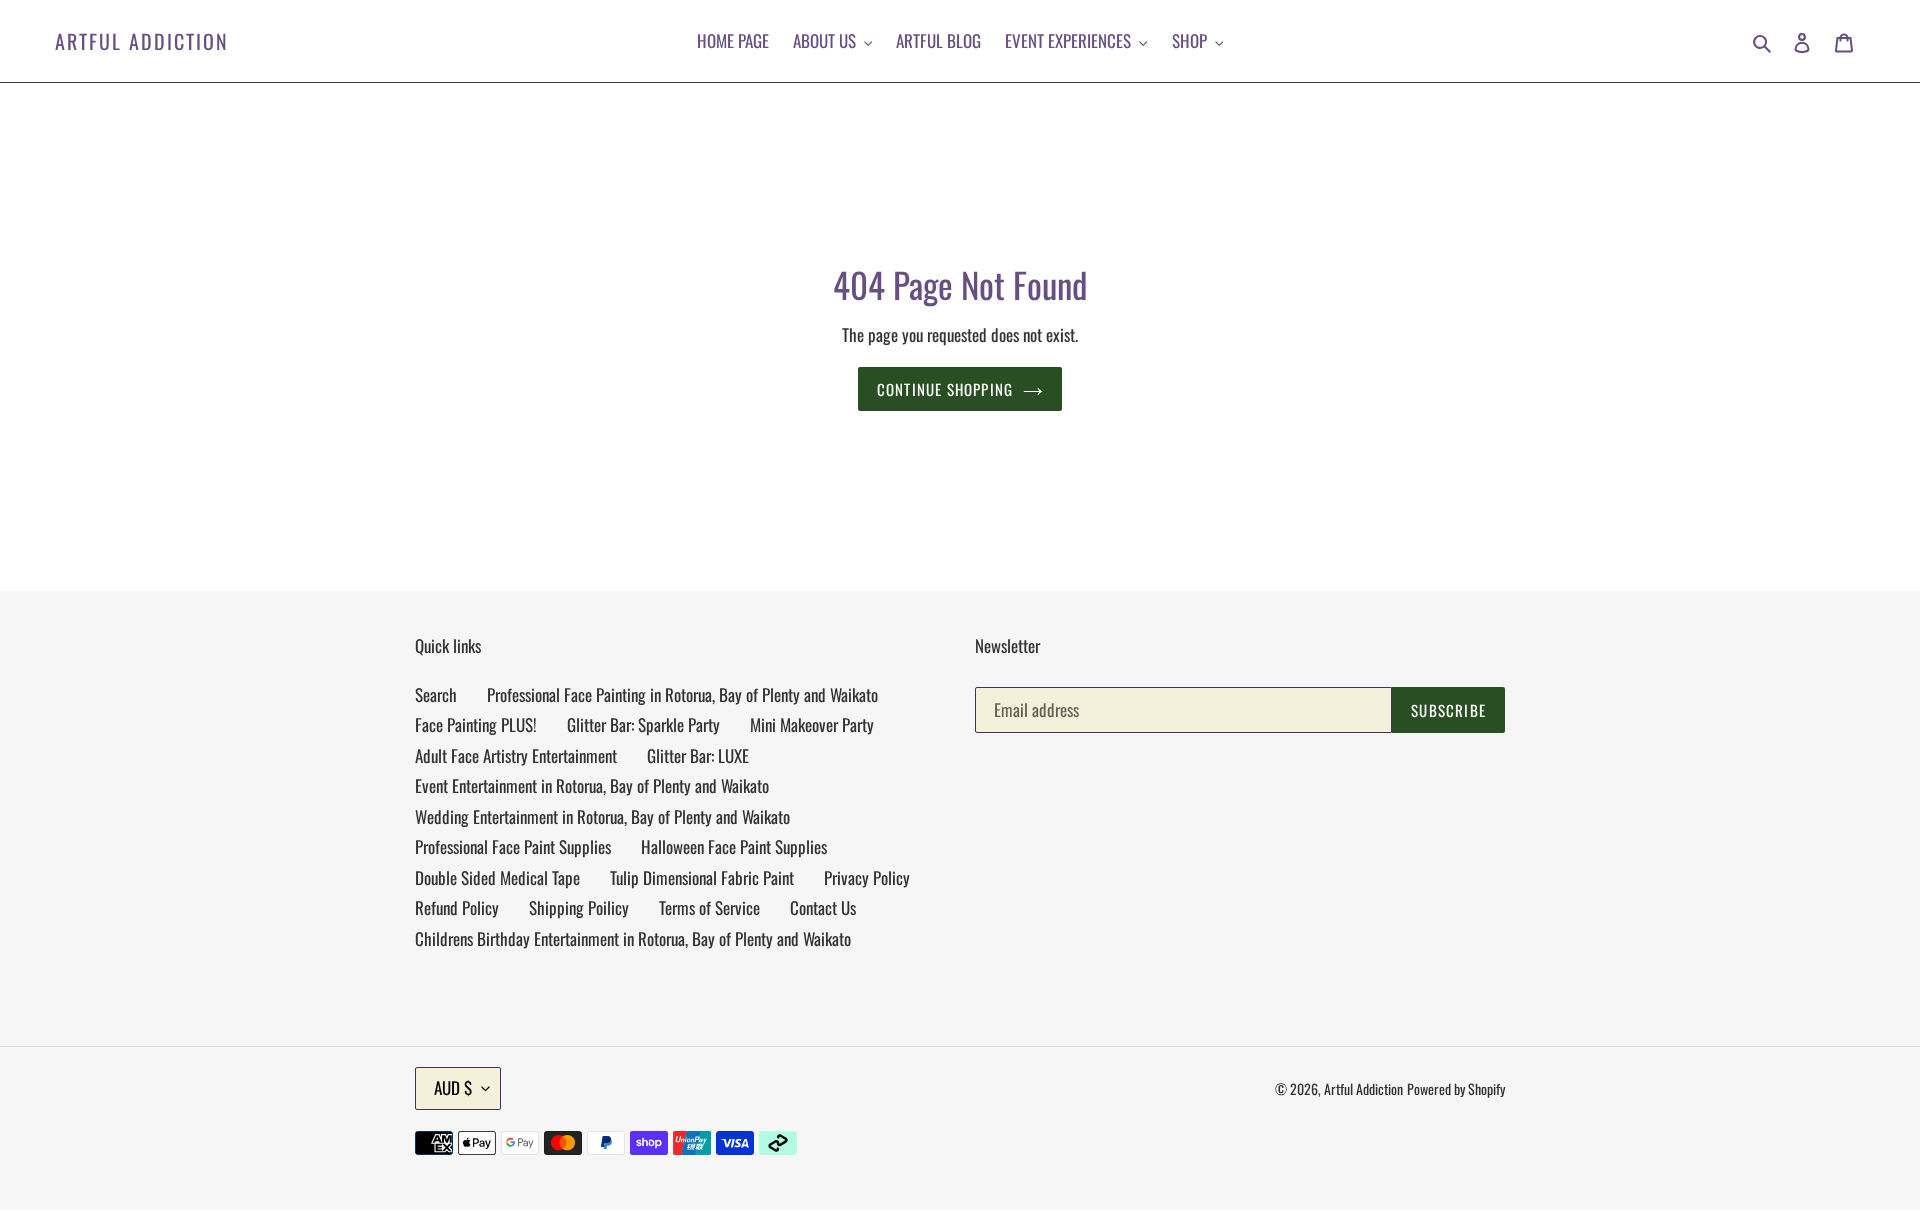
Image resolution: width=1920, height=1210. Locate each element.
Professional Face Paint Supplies (513, 846)
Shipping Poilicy (579, 907)
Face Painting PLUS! (476, 724)
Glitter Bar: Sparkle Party (643, 724)
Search (436, 694)
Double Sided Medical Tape (497, 877)
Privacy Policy (867, 877)
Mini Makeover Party (812, 724)
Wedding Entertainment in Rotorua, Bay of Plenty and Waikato (602, 816)
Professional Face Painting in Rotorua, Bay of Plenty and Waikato (682, 694)
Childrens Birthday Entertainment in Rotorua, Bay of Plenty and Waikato (633, 938)
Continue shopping (945, 389)
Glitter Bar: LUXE (698, 755)
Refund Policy (457, 907)
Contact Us (823, 907)
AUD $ (453, 1087)
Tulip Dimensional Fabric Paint (702, 877)
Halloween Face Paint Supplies (734, 846)
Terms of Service (709, 907)
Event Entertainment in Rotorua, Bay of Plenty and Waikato (592, 785)
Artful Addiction (142, 41)
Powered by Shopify (1456, 1088)
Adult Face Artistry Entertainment (516, 755)
